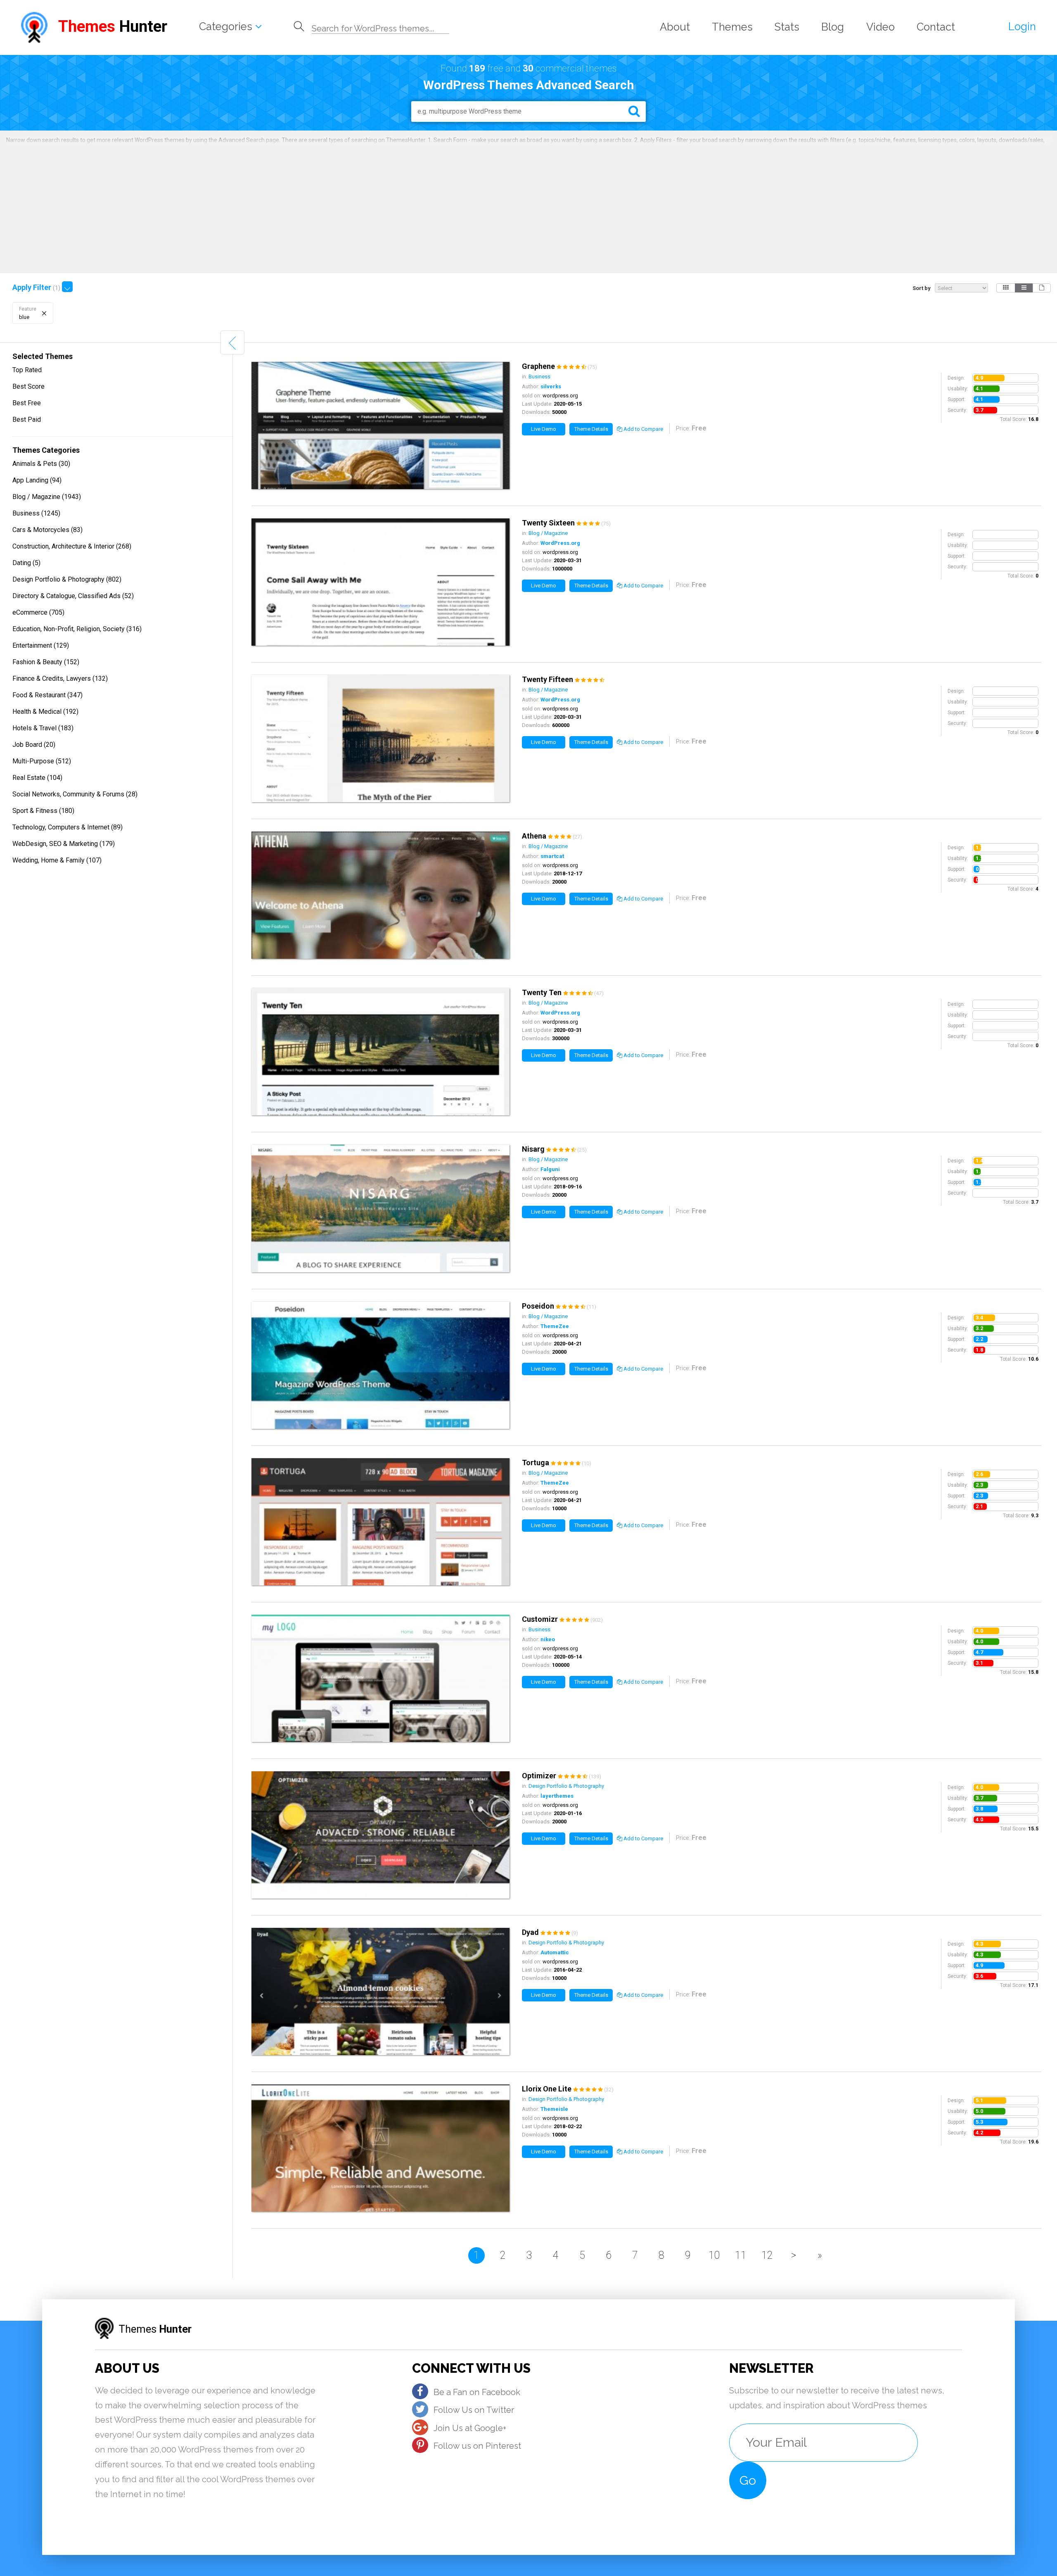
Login (1022, 26)
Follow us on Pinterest (477, 2446)
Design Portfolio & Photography (67, 579)
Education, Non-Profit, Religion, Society (77, 629)
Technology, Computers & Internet (68, 827)
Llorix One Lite (547, 2089)
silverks (551, 386)
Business (36, 513)
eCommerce (38, 612)
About (675, 27)
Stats (787, 27)
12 (767, 2255)
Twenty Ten (542, 992)
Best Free (27, 403)
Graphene (538, 366)
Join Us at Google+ (470, 2428)
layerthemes (557, 1796)
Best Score (28, 386)
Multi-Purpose (42, 761)
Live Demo (544, 429)
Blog (833, 27)
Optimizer (539, 1776)
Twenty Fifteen (547, 679)
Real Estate (37, 778)
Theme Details (591, 429)
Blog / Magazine (47, 497)
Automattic (555, 1952)
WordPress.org (560, 543)
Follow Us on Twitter (474, 2410)
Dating (26, 563)
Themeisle (554, 2109)
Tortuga (536, 1463)
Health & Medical (45, 712)
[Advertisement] (528, 207)
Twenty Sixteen (548, 523)
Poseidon (538, 1306)
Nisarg (533, 1149)
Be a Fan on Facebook (477, 2392)
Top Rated (27, 370)
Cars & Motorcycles (47, 530)
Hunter (113, 26)
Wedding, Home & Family (57, 860)
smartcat (552, 856)
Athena (534, 836)
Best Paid (27, 419)
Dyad (530, 1932)
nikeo (548, 1639)
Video (880, 27)
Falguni (550, 1169)
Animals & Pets (41, 464)
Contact (936, 27)
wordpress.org (560, 396)
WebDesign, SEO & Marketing (64, 844)
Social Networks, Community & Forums (75, 794)
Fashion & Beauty (46, 662)
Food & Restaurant (47, 695)
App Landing (37, 480)
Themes (732, 27)
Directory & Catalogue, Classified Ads (73, 596)
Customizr (540, 1619)
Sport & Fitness (43, 811)
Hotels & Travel (43, 728)
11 (741, 2255)
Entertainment (41, 645)
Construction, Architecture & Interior (72, 546)
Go (748, 2480)
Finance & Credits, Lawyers (60, 678)
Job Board (34, 745)
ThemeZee (555, 1326)
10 (714, 2255)
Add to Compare (643, 429)
